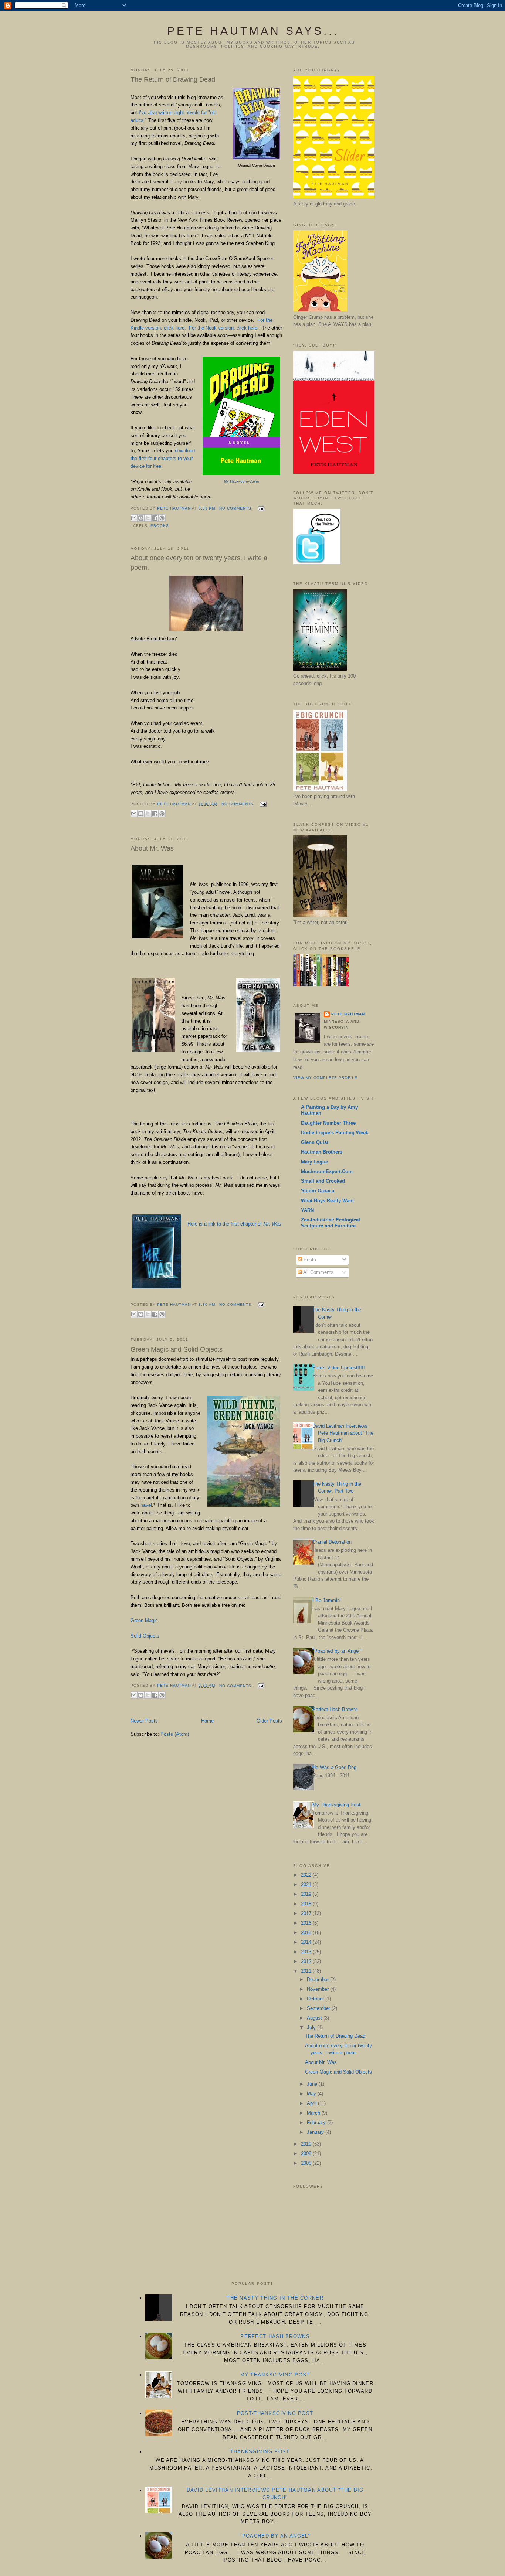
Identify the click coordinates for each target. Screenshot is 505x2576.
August (315, 2018)
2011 (307, 1971)
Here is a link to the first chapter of (234, 1224)
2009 (307, 2154)
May (312, 2094)
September (319, 2008)
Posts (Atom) (175, 1734)
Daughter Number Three (328, 1123)
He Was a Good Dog (334, 1767)
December (318, 1979)
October (316, 1999)
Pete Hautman (348, 1014)
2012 (307, 1961)
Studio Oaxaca (318, 1191)
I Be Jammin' (326, 1600)
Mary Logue (314, 1162)
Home (207, 1721)
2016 (307, 1923)
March (314, 2113)
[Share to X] (148, 518)
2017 (307, 1913)
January (316, 2132)
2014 (307, 1942)
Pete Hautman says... (253, 31)
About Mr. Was (152, 848)
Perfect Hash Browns (335, 1709)
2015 (307, 1933)
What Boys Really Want (327, 1201)
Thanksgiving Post (260, 2452)
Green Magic (145, 1620)
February (317, 2122)
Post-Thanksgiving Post (275, 2413)
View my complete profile (325, 1078)
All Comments (318, 1272)
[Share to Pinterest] (162, 518)
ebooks (160, 526)
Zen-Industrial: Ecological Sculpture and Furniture (331, 1223)
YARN (307, 1210)
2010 (307, 2144)
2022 (307, 1875)
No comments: (237, 508)
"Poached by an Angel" (337, 1651)
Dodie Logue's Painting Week (335, 1133)
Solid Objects (145, 1636)
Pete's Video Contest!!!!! (339, 1368)
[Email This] (134, 518)
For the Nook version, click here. (224, 328)
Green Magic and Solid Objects (177, 1349)
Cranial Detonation (332, 1542)
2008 (307, 2163)
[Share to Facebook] (155, 518)
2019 (307, 1894)
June (313, 2084)
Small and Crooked (323, 1181)
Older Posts (269, 1721)
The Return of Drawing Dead (173, 79)
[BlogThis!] (141, 518)
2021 (307, 1885)
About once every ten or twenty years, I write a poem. (199, 563)
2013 (307, 1952)
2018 (307, 1904)
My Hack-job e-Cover (242, 481)
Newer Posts (144, 1721)
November (318, 1989)
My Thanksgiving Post (336, 1805)
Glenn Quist (315, 1142)
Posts (309, 1260)
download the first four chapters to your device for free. (163, 458)
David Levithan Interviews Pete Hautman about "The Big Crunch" (343, 1433)
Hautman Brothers (322, 1152)
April (312, 2103)
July (312, 2028)
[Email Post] (260, 508)
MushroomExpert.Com (327, 1171)
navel (146, 1505)
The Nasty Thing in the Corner (275, 2298)
